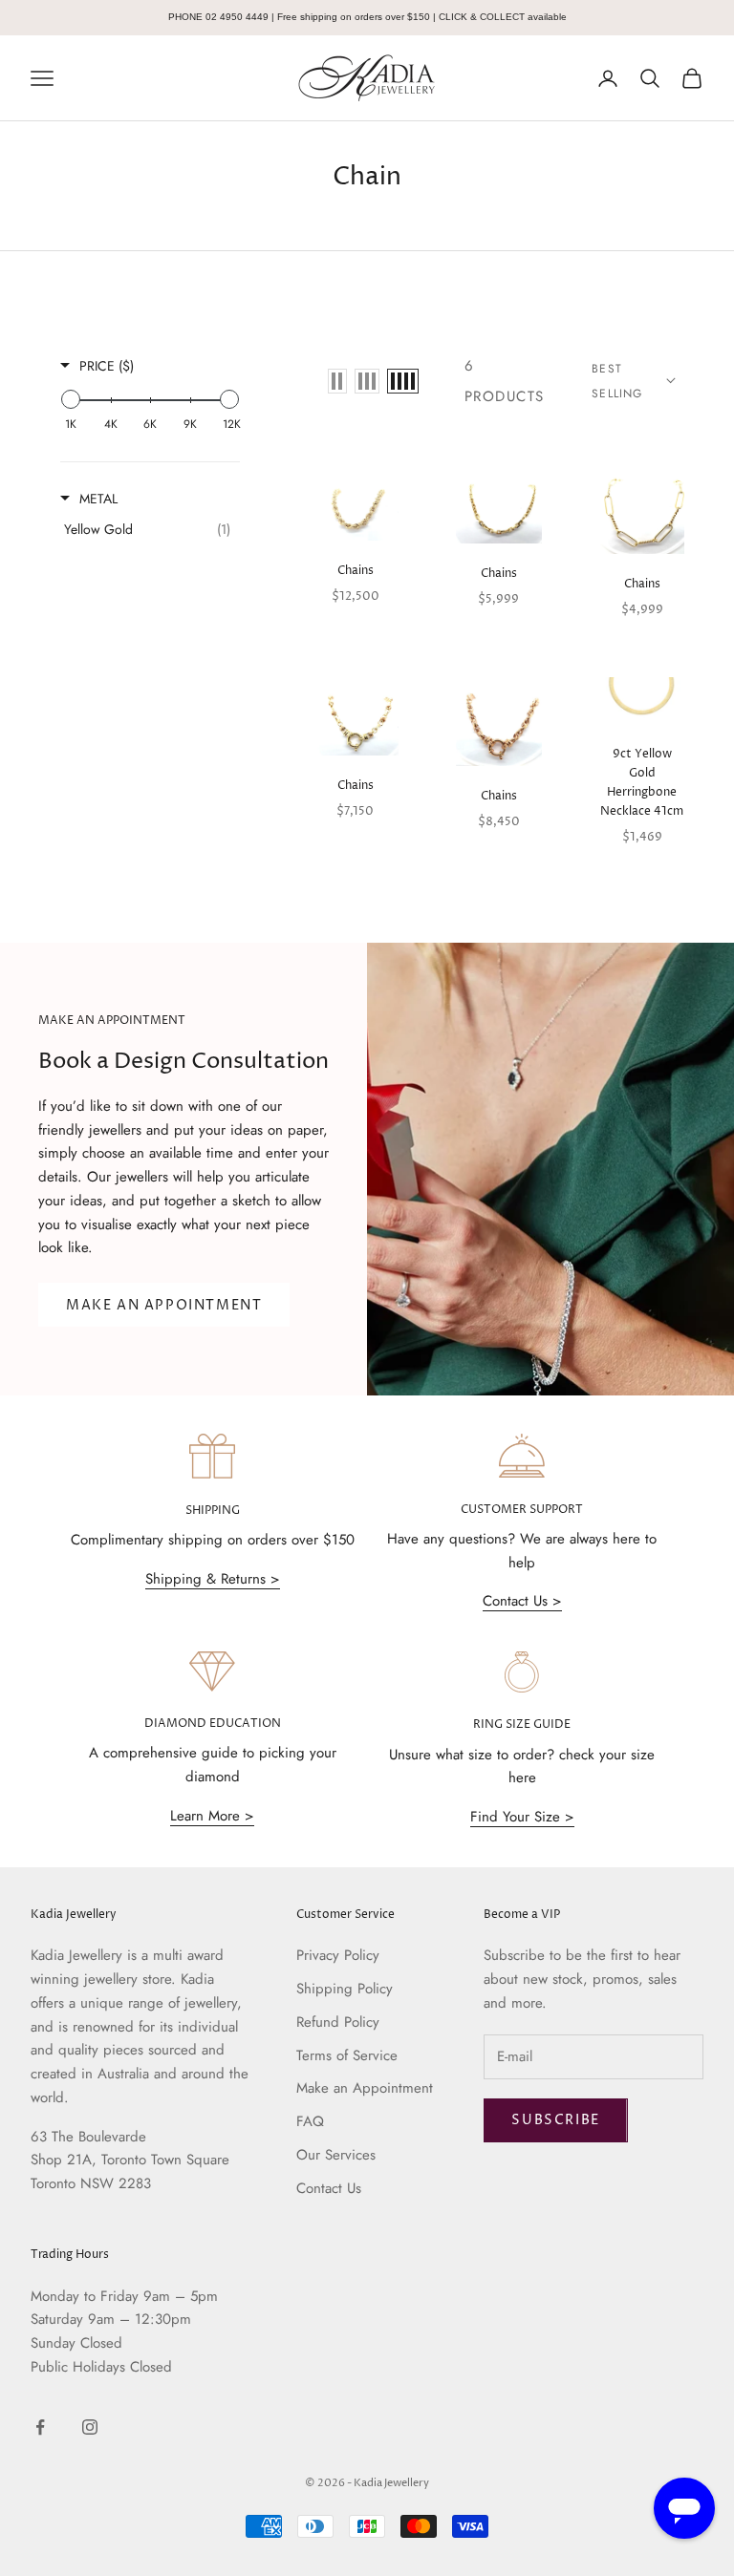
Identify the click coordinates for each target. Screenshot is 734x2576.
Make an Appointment (365, 2088)
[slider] (71, 399)
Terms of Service (347, 2055)
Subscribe (555, 2120)
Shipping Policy (345, 1989)
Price (107, 366)
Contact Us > (522, 1601)
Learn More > (212, 1816)
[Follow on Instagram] (90, 2427)
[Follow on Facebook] (40, 2427)
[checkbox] (147, 529)
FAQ (310, 2121)
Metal (98, 499)
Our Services (336, 2155)
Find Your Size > (522, 1817)
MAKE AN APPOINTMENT (164, 1305)
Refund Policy (338, 2022)
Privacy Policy (338, 1955)
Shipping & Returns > (213, 1579)
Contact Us (329, 2188)
